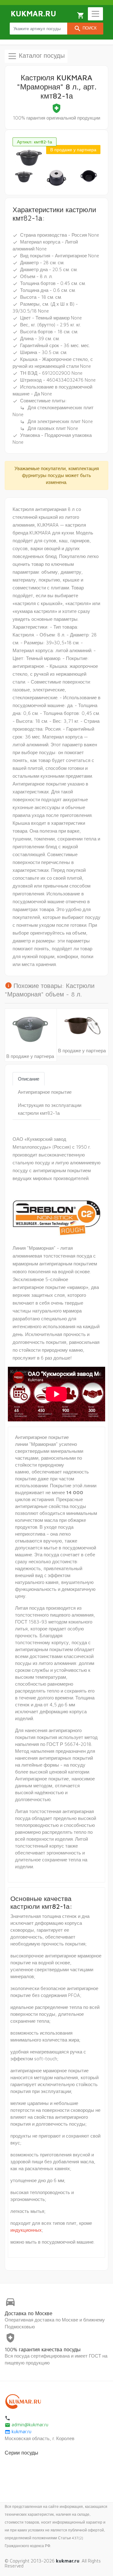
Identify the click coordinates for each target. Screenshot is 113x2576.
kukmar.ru (18, 2431)
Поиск (85, 29)
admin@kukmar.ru (27, 2425)
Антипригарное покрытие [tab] (45, 1092)
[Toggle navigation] (95, 14)
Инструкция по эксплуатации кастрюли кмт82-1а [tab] (50, 1109)
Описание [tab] (29, 1079)
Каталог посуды (41, 55)
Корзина (81, 15)
